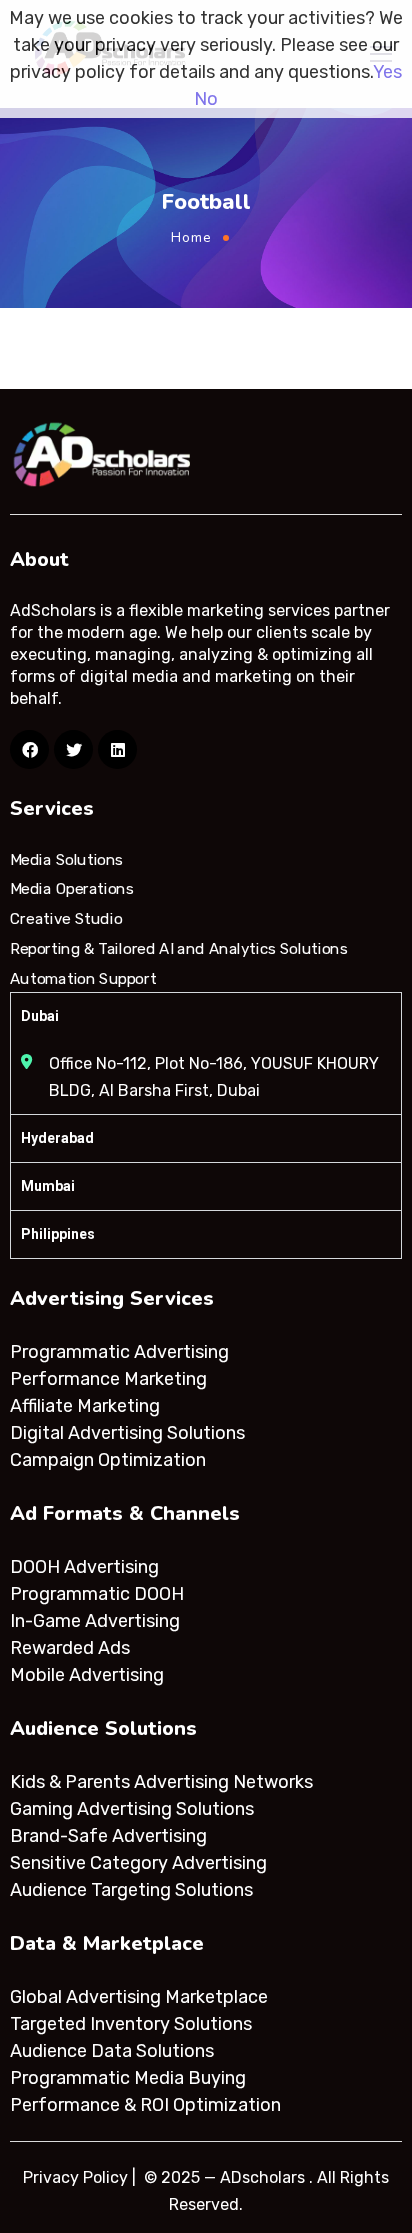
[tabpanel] (206, 1077)
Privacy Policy (75, 2177)
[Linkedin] (117, 749)
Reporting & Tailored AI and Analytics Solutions (178, 949)
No (206, 99)
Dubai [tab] (40, 1016)
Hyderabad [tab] (57, 1138)
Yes (387, 72)
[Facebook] (29, 749)
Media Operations (72, 889)
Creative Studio (66, 919)
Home (191, 237)
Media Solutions (66, 860)
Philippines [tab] (58, 1234)
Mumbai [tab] (48, 1186)
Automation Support (83, 978)
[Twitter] (73, 749)
